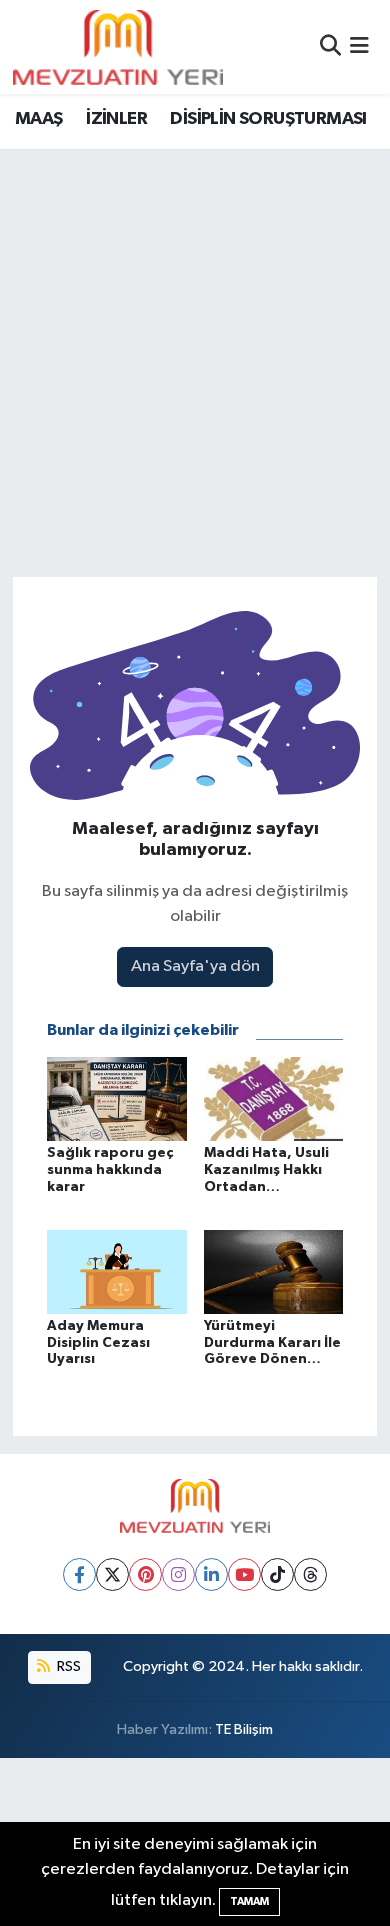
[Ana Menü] (359, 46)
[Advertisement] (195, 355)
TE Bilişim (244, 1729)
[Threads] (310, 1574)
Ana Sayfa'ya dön (195, 966)
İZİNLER (116, 119)
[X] (112, 1574)
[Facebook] (79, 1574)
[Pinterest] (145, 1574)
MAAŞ (39, 119)
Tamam (249, 1901)
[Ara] (330, 46)
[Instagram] (178, 1574)
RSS (67, 1666)
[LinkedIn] (211, 1574)
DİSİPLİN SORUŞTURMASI (268, 119)
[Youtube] (244, 1574)
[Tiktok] (277, 1574)
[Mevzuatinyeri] (118, 47)
